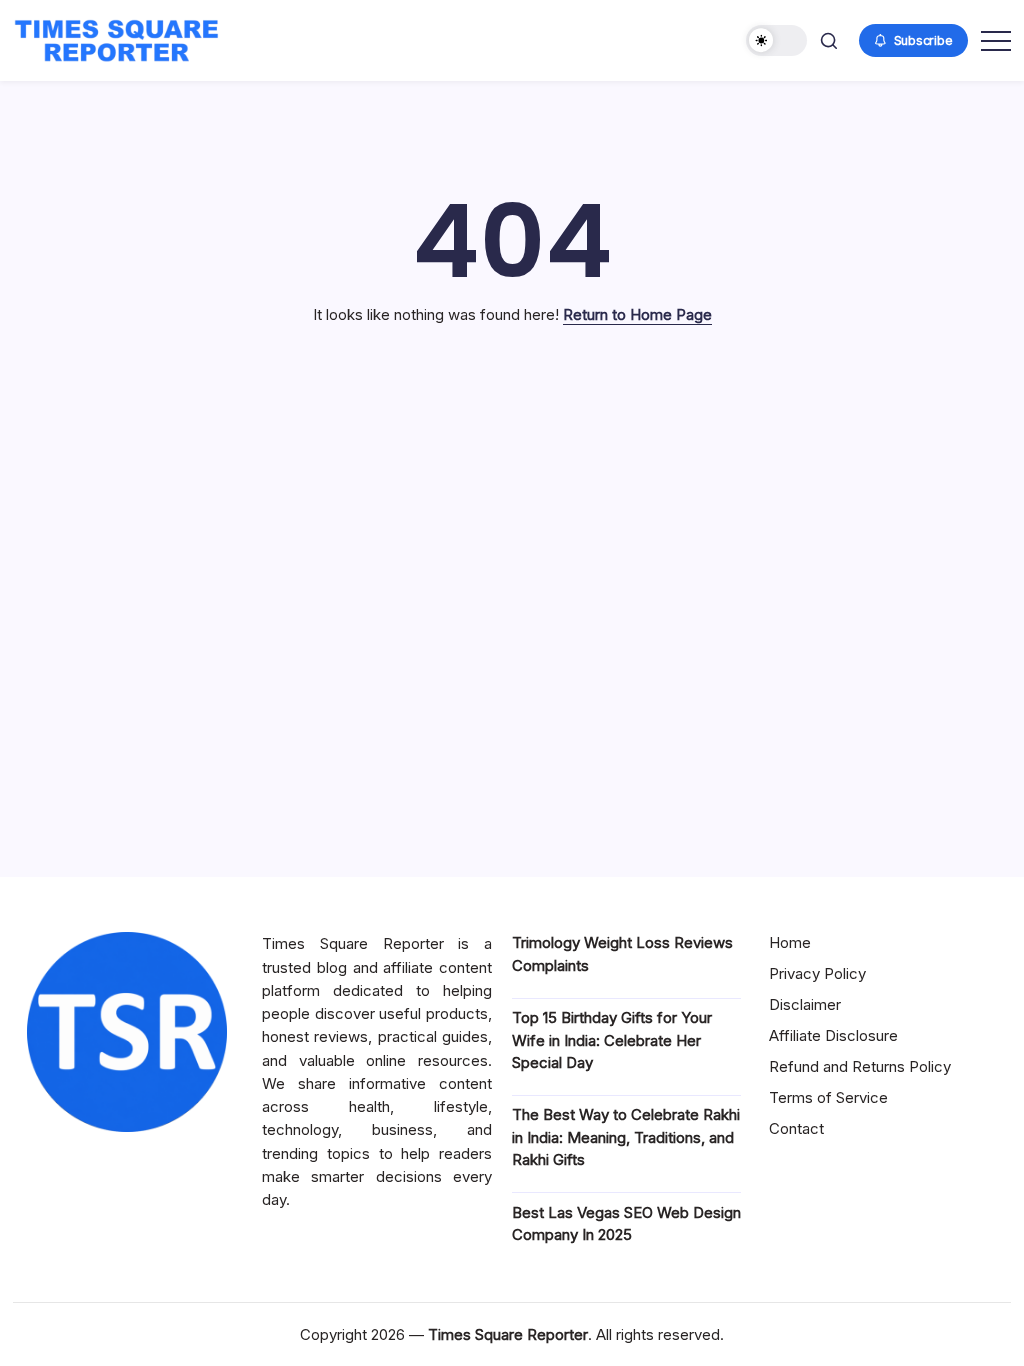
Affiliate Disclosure (833, 1035)
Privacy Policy (817, 973)
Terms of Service (828, 1097)
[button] (776, 40)
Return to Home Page (637, 314)
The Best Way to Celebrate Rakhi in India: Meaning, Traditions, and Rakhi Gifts (626, 1137)
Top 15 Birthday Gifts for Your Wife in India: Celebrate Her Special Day (612, 1040)
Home (790, 942)
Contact (796, 1128)
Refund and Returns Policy (860, 1066)
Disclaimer (805, 1004)
